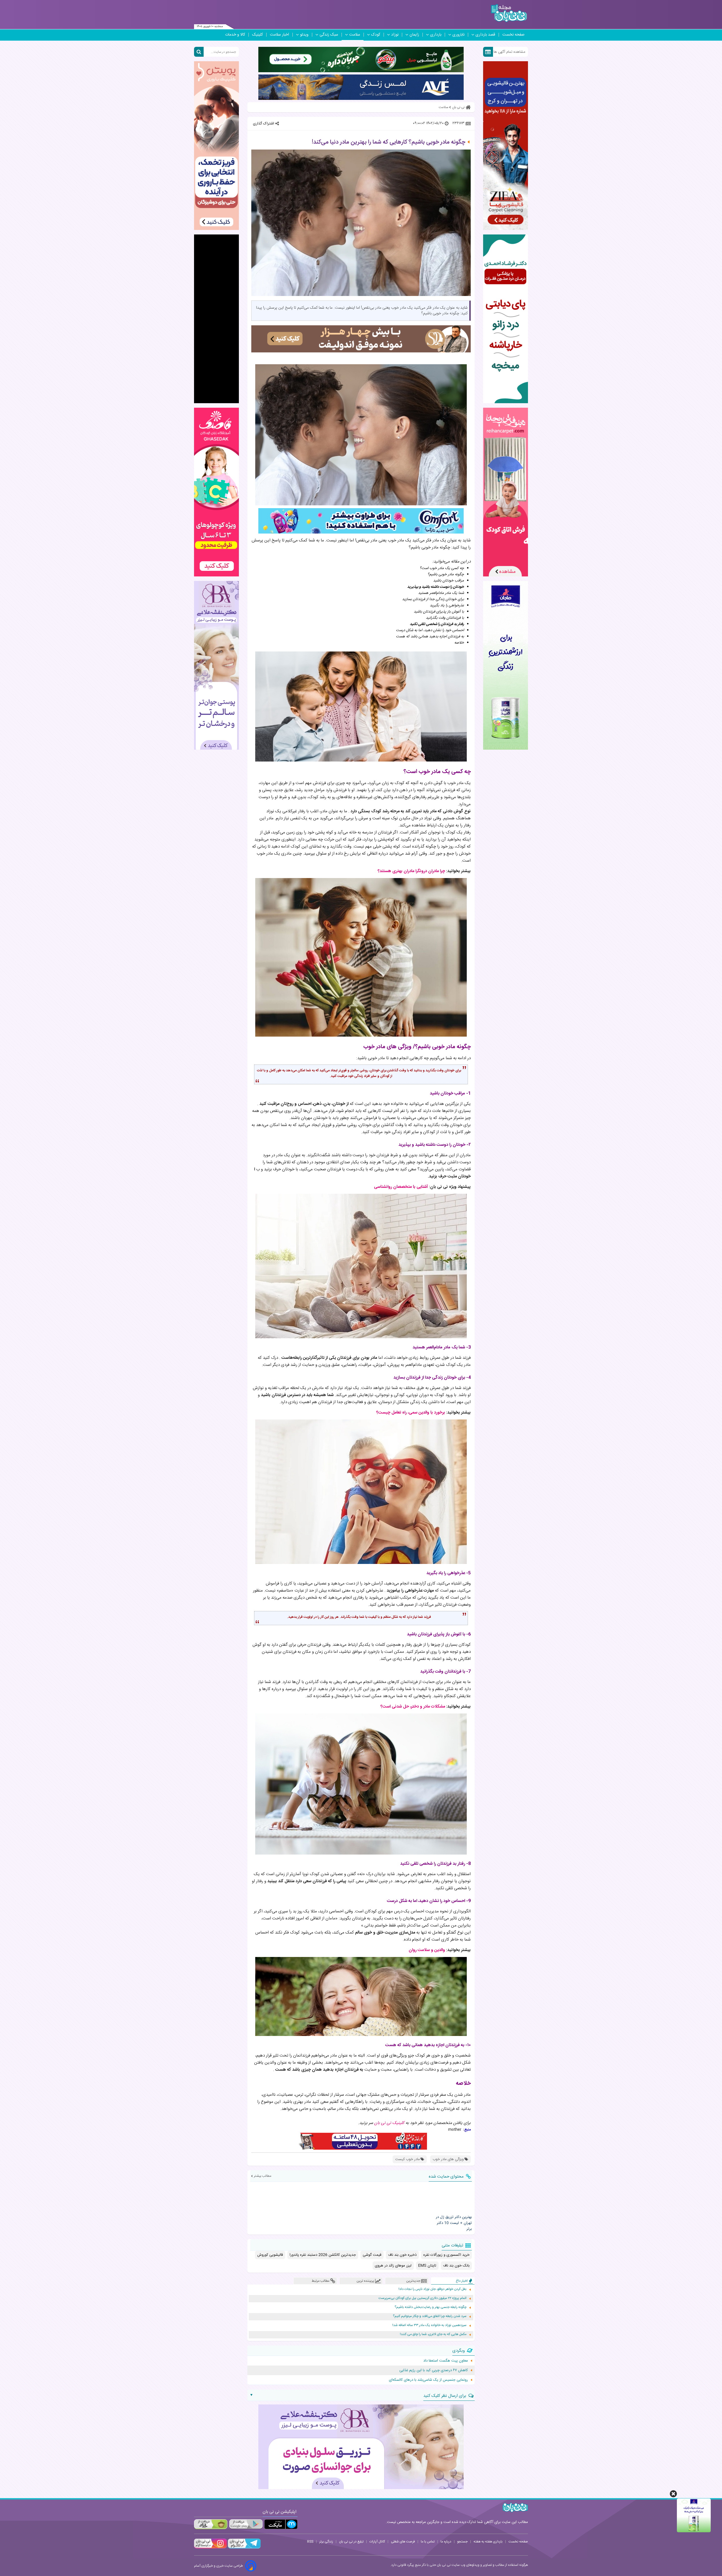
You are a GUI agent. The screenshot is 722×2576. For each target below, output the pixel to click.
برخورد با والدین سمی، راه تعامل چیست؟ (411, 1413)
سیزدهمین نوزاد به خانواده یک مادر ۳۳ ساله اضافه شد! (429, 2325)
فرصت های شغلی (403, 2542)
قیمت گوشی (372, 2255)
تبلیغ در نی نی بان (351, 2542)
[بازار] (211, 2524)
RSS (310, 2542)
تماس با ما (428, 2542)
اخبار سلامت (279, 35)
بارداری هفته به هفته (488, 2542)
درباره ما (446, 2542)
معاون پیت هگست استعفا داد (446, 2361)
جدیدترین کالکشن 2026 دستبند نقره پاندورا (323, 2255)
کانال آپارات (377, 2542)
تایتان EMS (427, 2266)
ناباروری (458, 35)
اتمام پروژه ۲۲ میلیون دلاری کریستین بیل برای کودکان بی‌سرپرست (422, 2298)
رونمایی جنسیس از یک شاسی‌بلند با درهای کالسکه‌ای (428, 2380)
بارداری (436, 35)
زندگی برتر (326, 2542)
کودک (376, 35)
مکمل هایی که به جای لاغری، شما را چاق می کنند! (433, 2334)
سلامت (355, 35)
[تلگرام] (244, 2548)
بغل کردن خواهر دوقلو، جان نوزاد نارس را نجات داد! (432, 2289)
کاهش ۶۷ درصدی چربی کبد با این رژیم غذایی (434, 2370)
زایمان (414, 35)
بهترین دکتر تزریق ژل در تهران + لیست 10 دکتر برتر (454, 2223)
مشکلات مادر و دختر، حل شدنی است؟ (413, 1707)
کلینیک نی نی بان (389, 2123)
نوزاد (395, 35)
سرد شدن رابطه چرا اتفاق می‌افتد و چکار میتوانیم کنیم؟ (430, 2316)
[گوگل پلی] (246, 2524)
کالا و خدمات (235, 35)
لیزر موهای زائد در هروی (393, 2266)
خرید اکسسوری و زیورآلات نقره (446, 2255)
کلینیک (257, 35)
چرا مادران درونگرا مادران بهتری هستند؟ (411, 871)
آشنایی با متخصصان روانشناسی (401, 1187)
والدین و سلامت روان (427, 1950)
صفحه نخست (513, 35)
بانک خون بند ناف (456, 2266)
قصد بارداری (485, 35)
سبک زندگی (329, 35)
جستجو (462, 2542)
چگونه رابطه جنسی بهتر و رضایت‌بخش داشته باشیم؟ (431, 2307)
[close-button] (673, 2494)
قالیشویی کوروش (270, 2255)
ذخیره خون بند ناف (402, 2255)
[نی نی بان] (509, 13)
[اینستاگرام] (210, 2548)
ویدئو (304, 35)
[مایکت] (281, 2524)
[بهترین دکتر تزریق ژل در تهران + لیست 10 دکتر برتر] (451, 2198)
